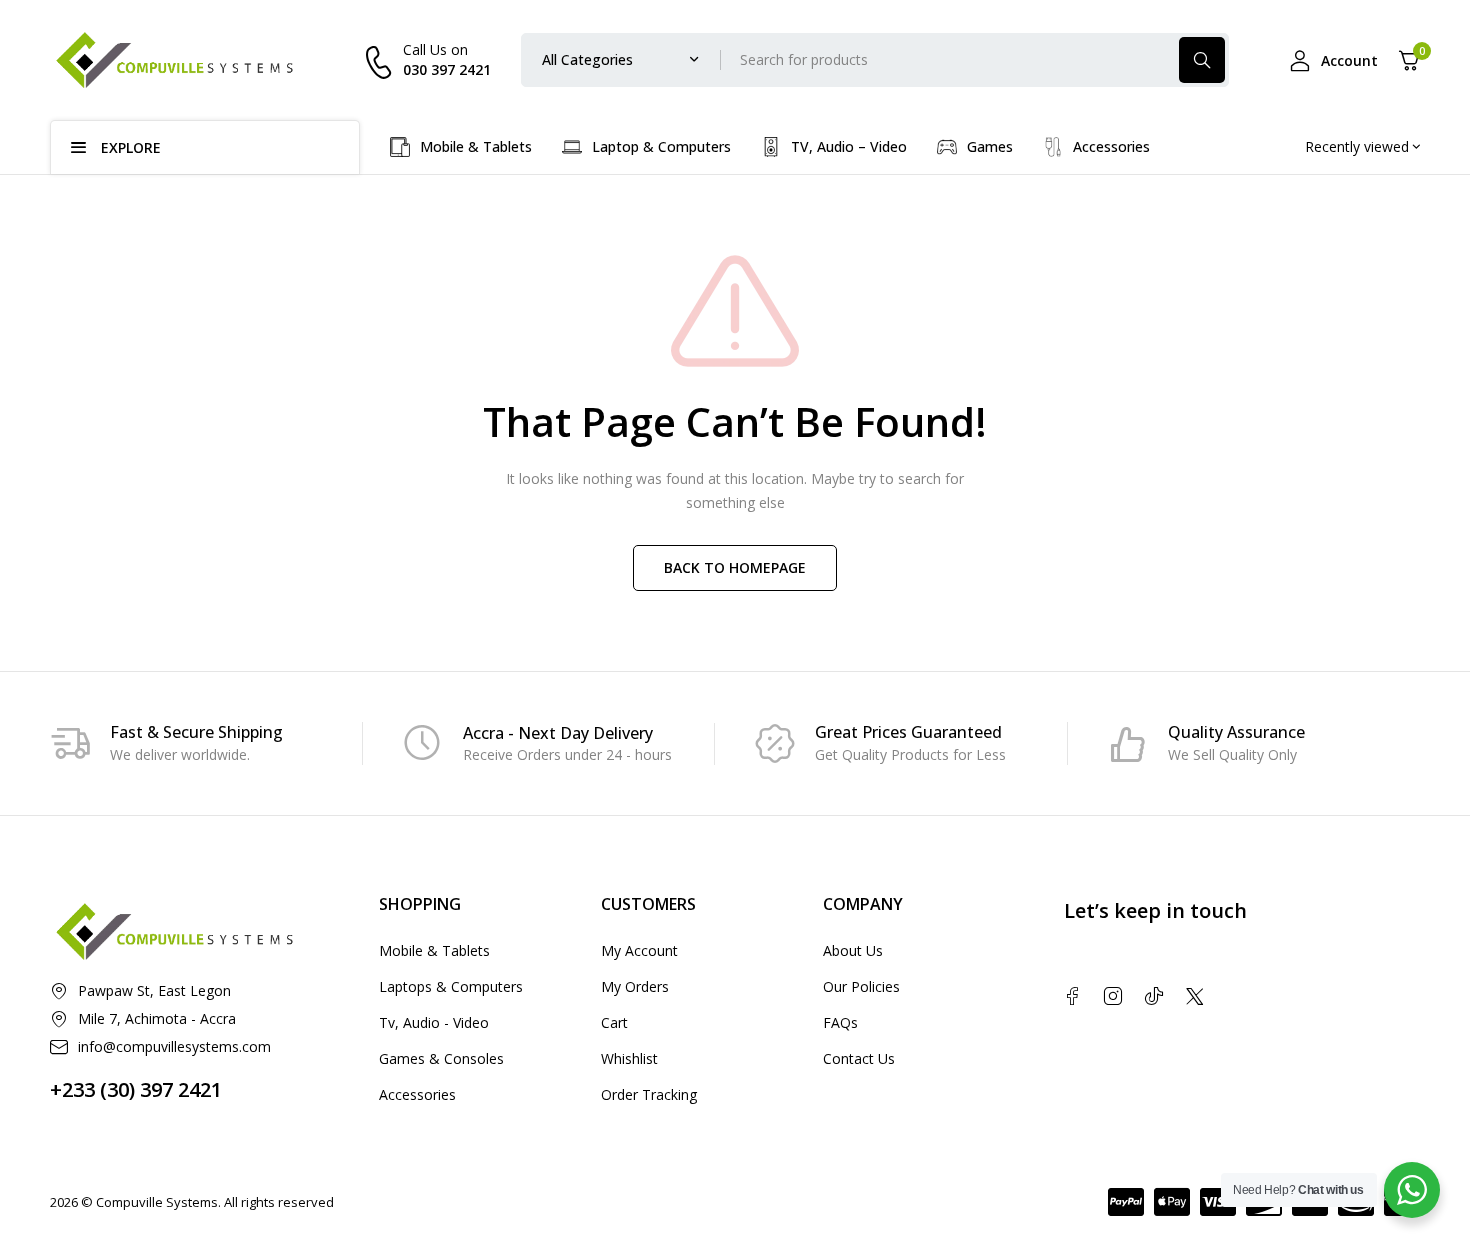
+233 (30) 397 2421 (136, 1089)
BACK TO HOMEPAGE (735, 567)
